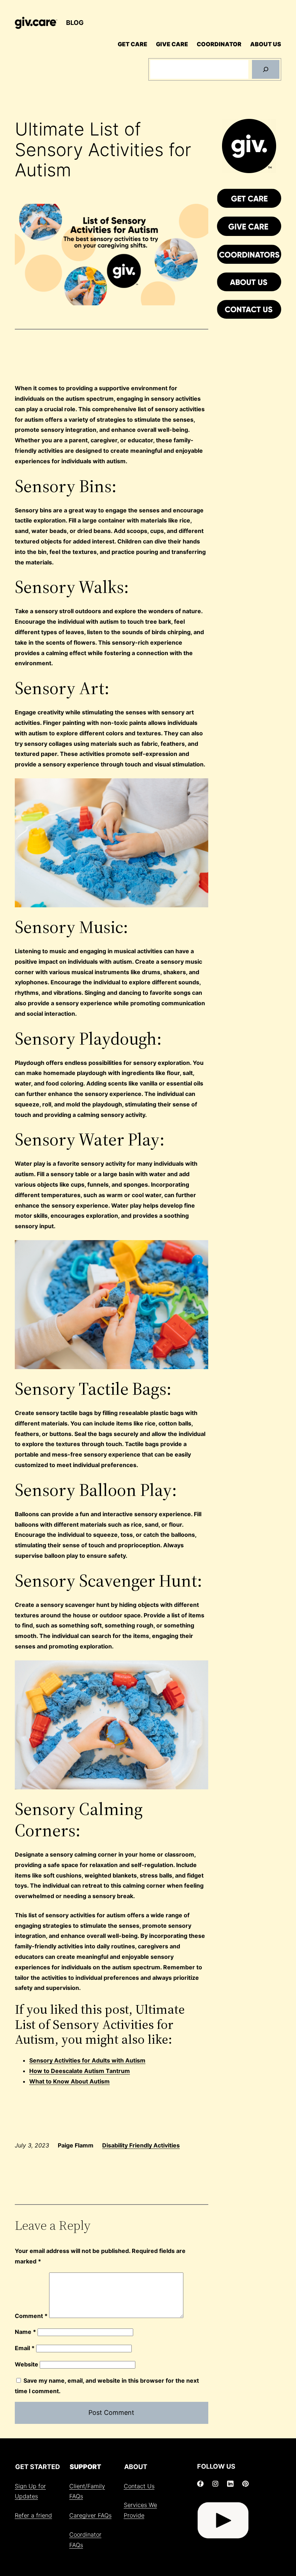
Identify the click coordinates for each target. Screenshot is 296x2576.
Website (27, 2364)
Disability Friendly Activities (141, 2145)
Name (25, 2332)
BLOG (75, 23)
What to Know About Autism (69, 2081)
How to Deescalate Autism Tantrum (80, 2071)
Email (25, 2348)
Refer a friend (33, 2515)
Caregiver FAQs (90, 2515)
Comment (31, 2316)
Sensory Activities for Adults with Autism (87, 2060)
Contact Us (139, 2486)
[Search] (266, 69)
